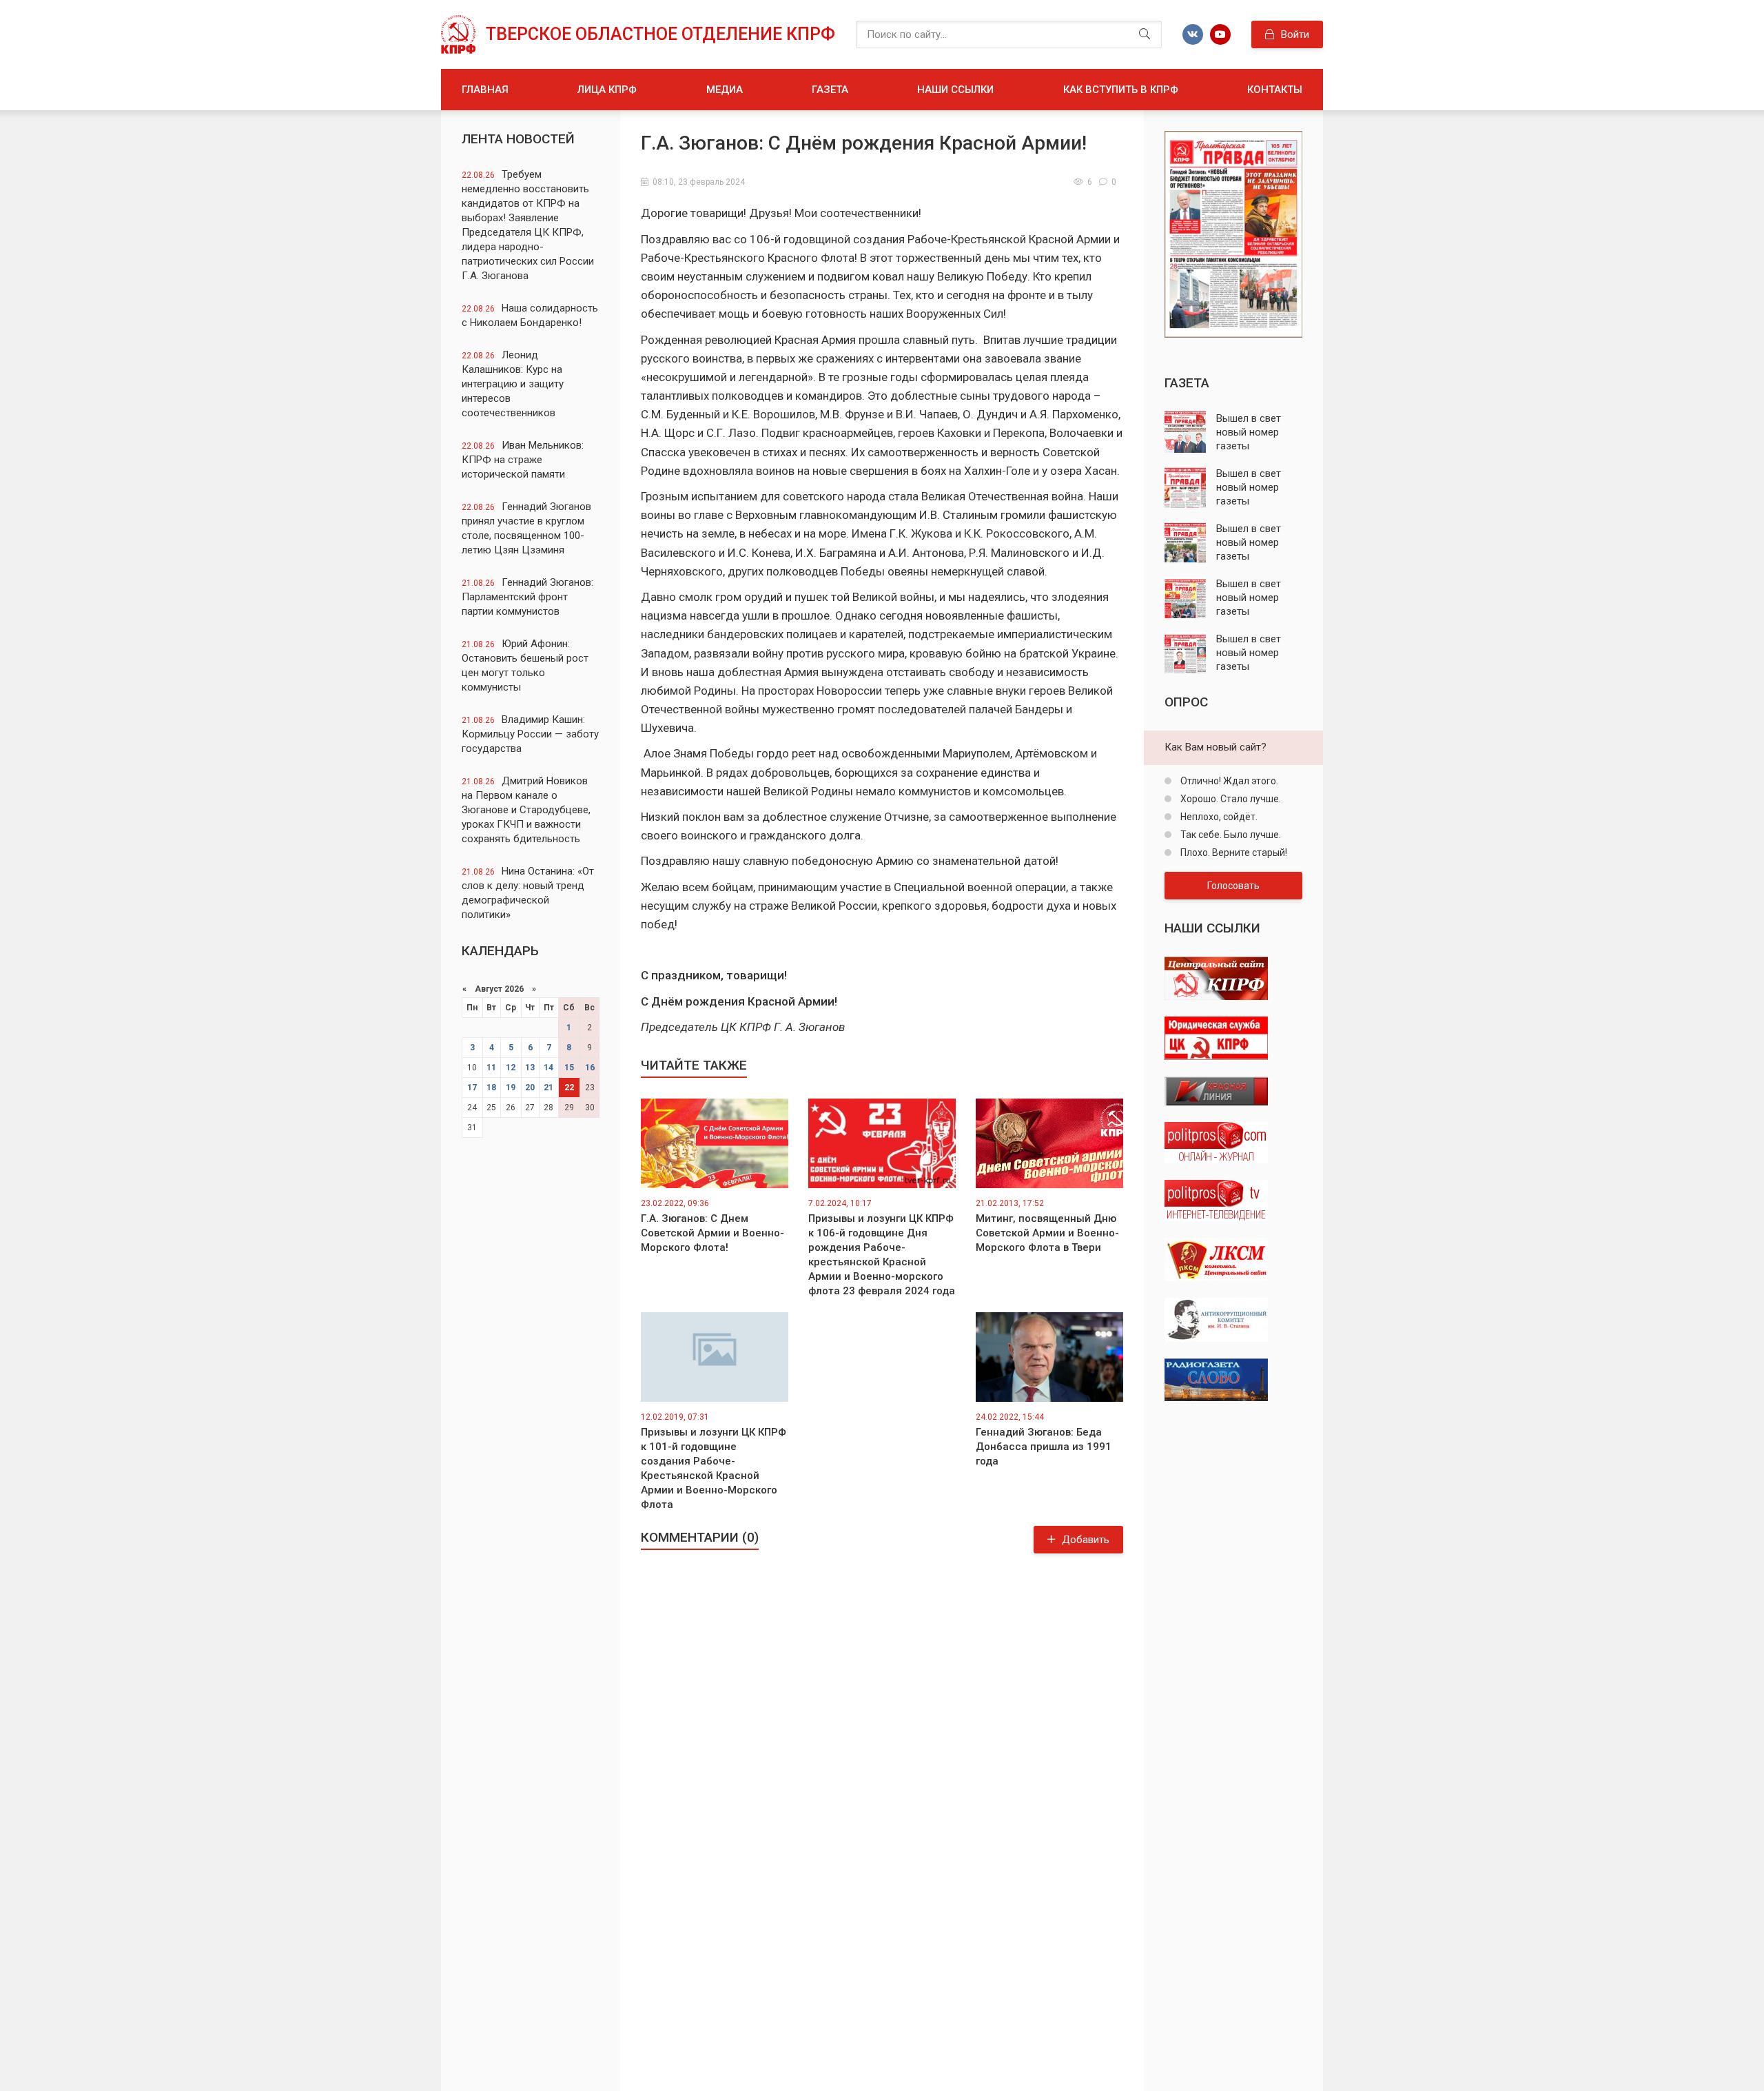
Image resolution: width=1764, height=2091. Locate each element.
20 (530, 1088)
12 (511, 1068)
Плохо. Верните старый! (1233, 853)
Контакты (1275, 90)
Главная (485, 90)
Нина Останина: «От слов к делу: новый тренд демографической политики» (528, 893)
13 (530, 1068)
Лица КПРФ (607, 90)
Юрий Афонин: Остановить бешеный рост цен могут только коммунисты (525, 665)
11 (491, 1068)
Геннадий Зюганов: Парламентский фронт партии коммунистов (527, 597)
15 (569, 1068)
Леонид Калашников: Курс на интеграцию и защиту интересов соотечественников (513, 384)
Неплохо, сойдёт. (1218, 817)
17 (472, 1088)
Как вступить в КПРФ (1121, 90)
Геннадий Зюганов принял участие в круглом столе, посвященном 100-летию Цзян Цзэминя (526, 528)
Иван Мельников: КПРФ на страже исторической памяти (523, 460)
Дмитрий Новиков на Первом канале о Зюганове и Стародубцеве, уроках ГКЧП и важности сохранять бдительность (526, 810)
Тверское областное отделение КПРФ (660, 34)
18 (491, 1088)
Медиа (725, 90)
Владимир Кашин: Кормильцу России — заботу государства (530, 734)
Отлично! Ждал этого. (1228, 781)
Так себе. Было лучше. (1230, 835)
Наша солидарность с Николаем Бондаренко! (530, 315)
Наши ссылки (955, 90)
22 (569, 1088)
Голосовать (1233, 886)
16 (590, 1068)
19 (511, 1088)
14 (548, 1068)
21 (548, 1088)
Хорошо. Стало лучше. (1230, 799)
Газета (830, 90)
